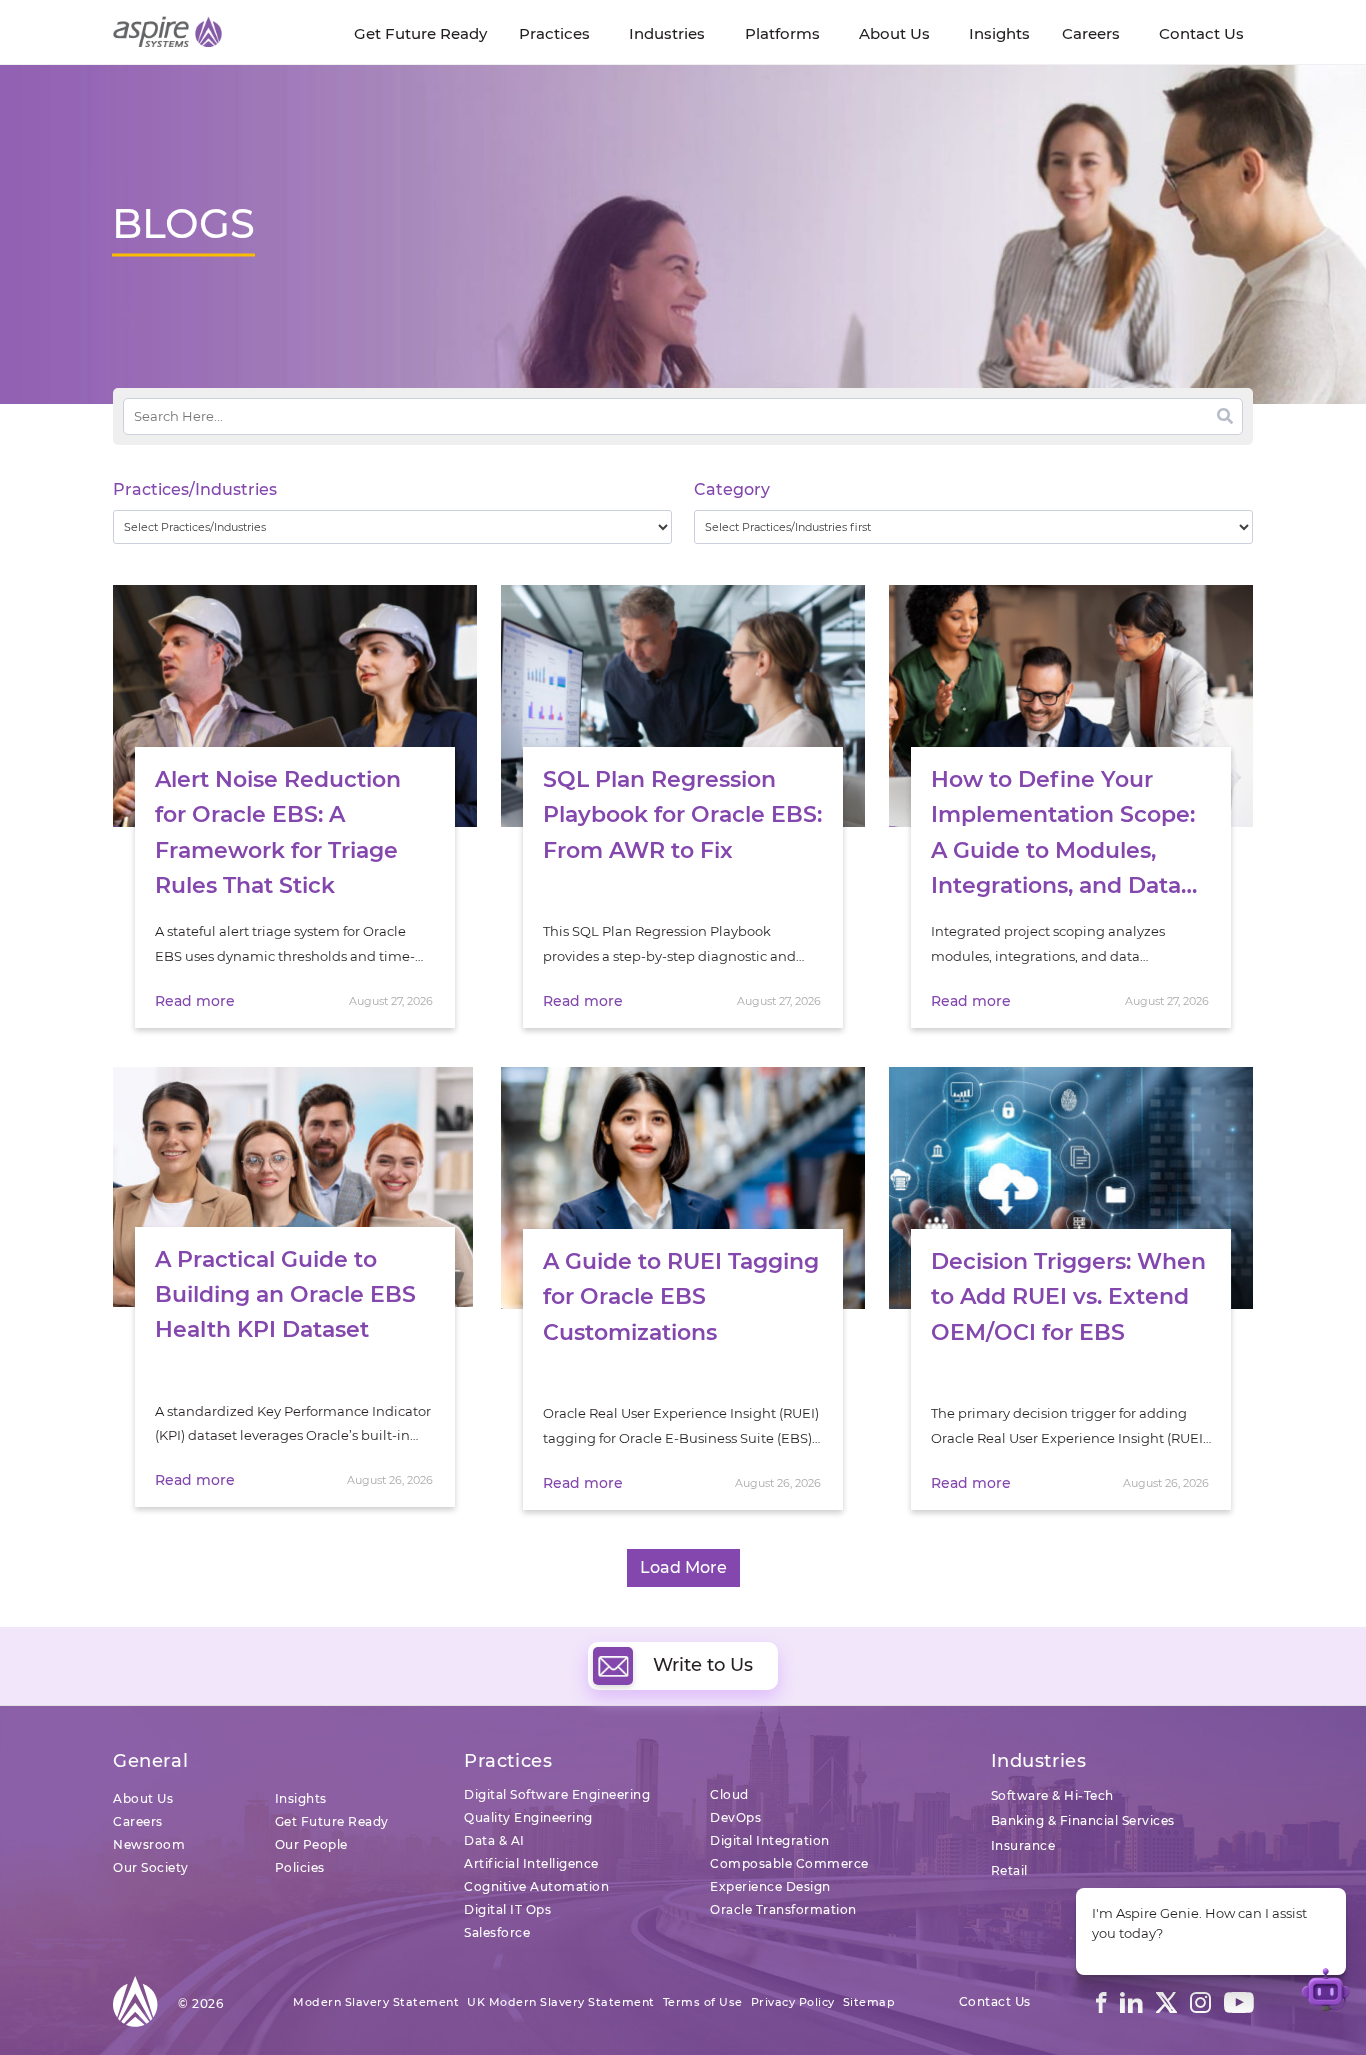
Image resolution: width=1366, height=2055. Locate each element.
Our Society (151, 1867)
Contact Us (995, 2001)
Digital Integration (770, 1840)
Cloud (729, 1794)
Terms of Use (703, 2002)
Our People (311, 1844)
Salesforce (497, 1932)
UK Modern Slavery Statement (561, 2002)
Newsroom (149, 1844)
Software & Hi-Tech (1052, 1795)
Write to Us (703, 1665)
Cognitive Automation (536, 1886)
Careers (138, 1821)
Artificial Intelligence (531, 1863)
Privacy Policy (793, 2002)
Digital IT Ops (507, 1909)
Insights (301, 1798)
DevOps (735, 1817)
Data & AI (494, 1840)
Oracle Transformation (783, 1909)
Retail (1009, 1870)
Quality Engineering (528, 1817)
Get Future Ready (332, 1821)
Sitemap (869, 2002)
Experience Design (770, 1886)
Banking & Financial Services (1083, 1820)
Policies (300, 1867)
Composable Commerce (789, 1863)
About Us (143, 1798)
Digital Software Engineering (557, 1794)
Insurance (1023, 1845)
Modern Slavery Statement (376, 2002)
